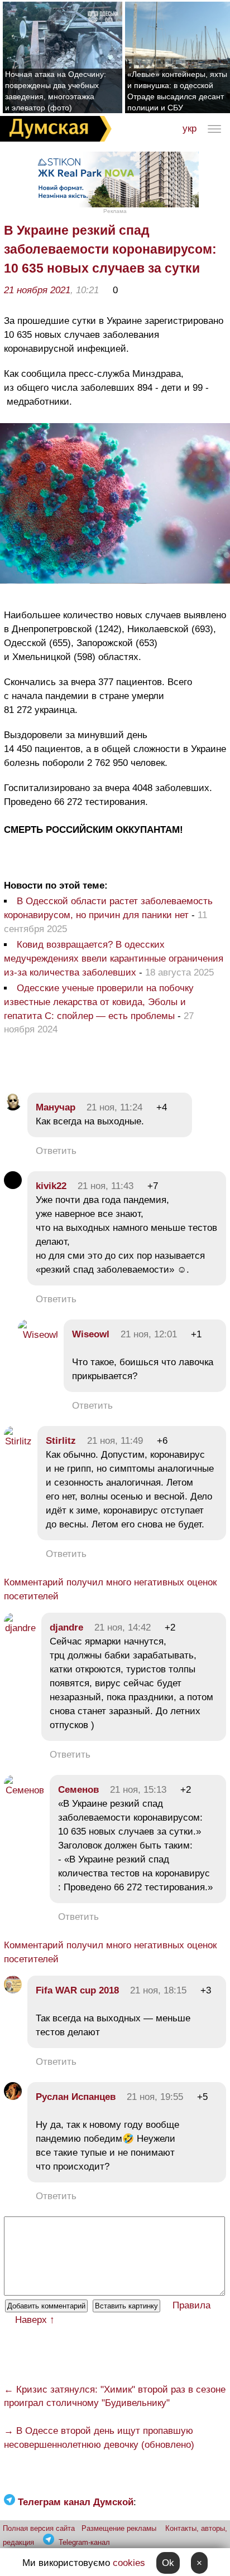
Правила (191, 2305)
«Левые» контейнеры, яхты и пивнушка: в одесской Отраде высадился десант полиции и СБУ (177, 91)
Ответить (56, 1151)
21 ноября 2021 (37, 290)
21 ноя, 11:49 (115, 1441)
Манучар (56, 1107)
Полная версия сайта (39, 2528)
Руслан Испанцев (76, 2097)
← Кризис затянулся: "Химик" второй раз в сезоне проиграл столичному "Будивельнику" (115, 2396)
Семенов (78, 1790)
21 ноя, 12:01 (149, 1334)
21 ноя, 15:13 (138, 1790)
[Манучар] (13, 1107)
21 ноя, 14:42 (123, 1627)
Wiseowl (91, 1334)
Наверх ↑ (35, 2320)
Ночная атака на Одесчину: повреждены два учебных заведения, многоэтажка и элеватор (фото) (56, 91)
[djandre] (20, 1628)
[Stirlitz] (18, 1441)
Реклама (115, 211)
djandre (66, 1627)
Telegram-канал (84, 2542)
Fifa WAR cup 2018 (77, 1990)
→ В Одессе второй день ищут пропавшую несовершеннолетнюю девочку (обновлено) (99, 2438)
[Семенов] (24, 1790)
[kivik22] (13, 1186)
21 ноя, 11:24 (114, 1107)
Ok (168, 2563)
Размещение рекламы (119, 2528)
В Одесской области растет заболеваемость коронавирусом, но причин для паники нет (108, 908)
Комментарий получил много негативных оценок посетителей (110, 1589)
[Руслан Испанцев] (13, 2097)
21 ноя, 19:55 (155, 2097)
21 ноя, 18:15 (158, 1990)
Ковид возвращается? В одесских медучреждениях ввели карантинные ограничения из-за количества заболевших (114, 959)
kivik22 (51, 1186)
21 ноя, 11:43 (106, 1186)
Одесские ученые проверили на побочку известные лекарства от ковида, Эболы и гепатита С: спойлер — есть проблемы (99, 1002)
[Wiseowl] (38, 1335)
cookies (129, 2563)
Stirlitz (61, 1441)
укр (190, 128)
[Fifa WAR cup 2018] (13, 1990)
